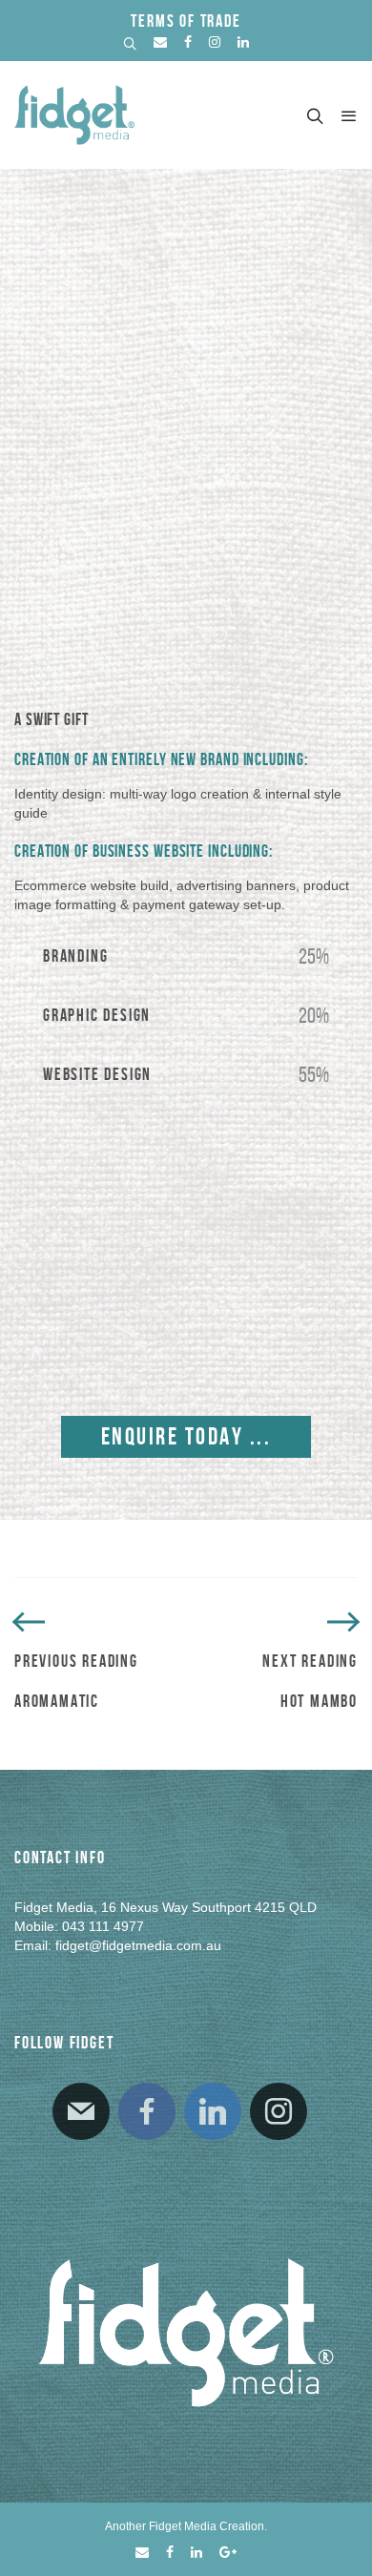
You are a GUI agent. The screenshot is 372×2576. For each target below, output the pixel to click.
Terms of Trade (186, 21)
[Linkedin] (213, 2111)
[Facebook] (147, 2111)
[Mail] (81, 2111)
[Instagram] (279, 2111)
